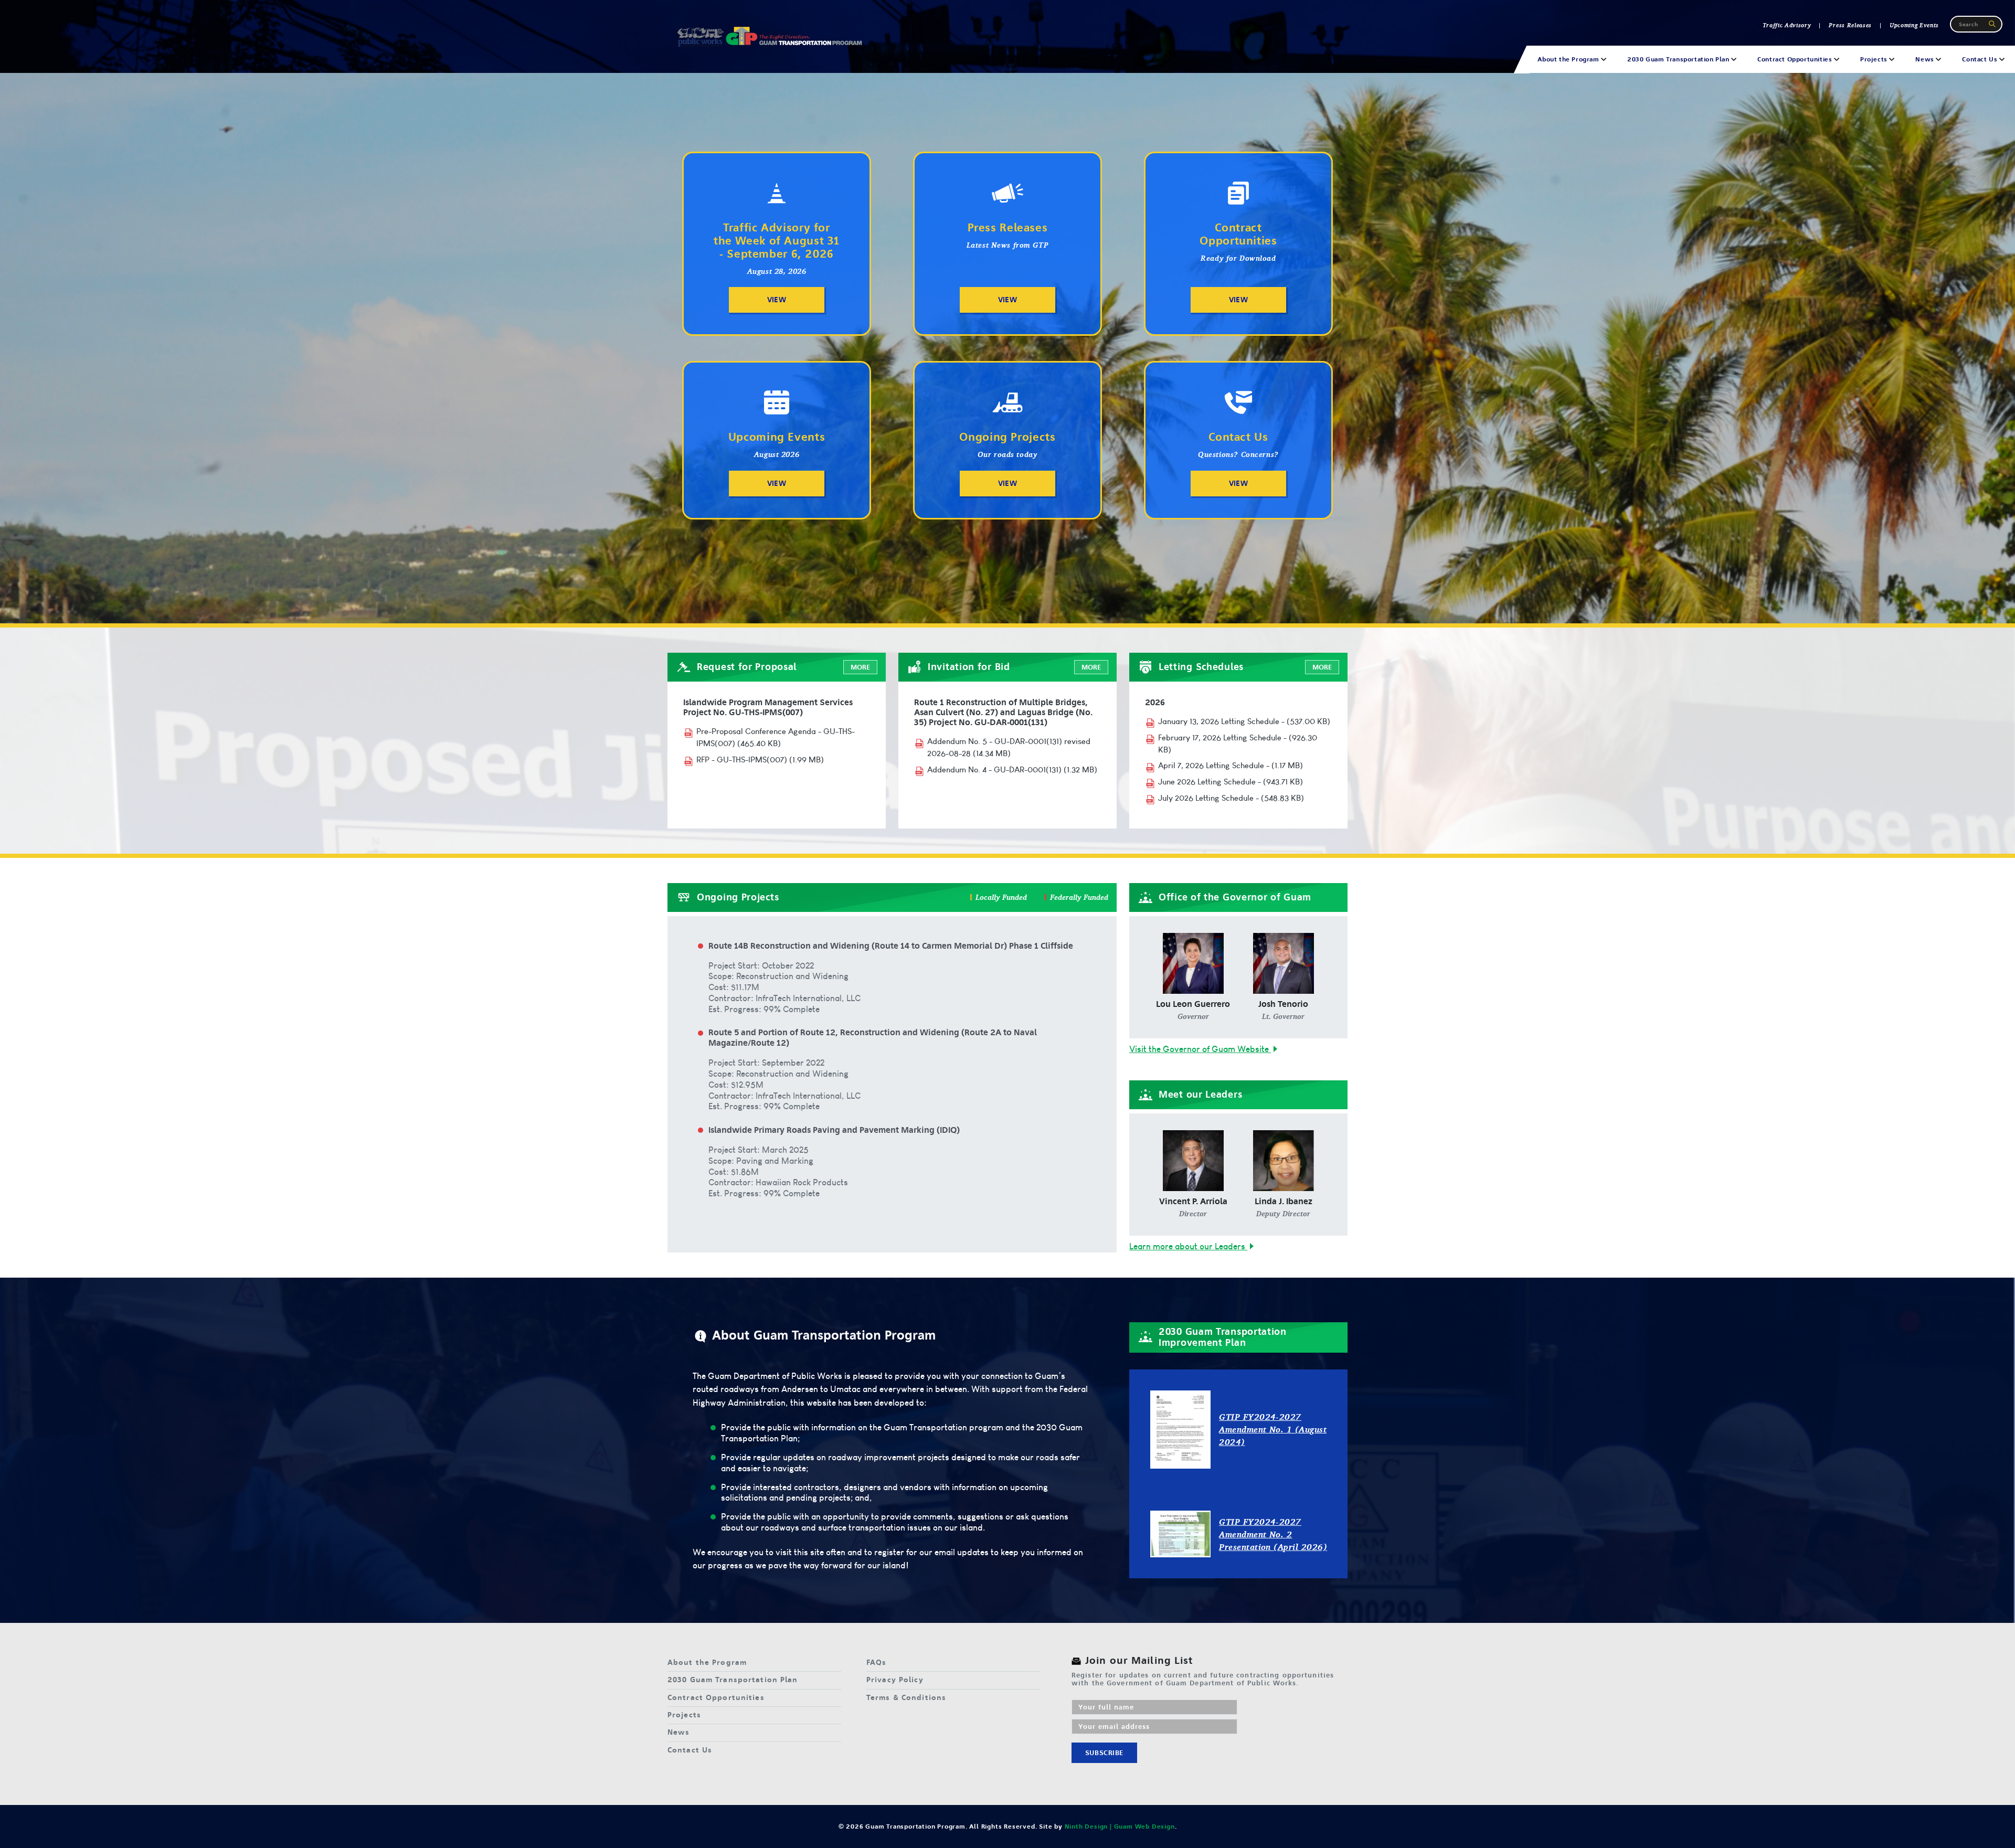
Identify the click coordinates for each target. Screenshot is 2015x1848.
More (860, 667)
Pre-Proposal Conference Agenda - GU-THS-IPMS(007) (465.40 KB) (776, 737)
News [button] (1926, 59)
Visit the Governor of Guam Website (1200, 1049)
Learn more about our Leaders (1188, 1246)
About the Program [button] (1569, 59)
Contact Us (690, 1750)
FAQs (876, 1663)
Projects (684, 1715)
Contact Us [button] (1981, 59)
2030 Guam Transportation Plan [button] (1679, 59)
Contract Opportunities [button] (1796, 59)
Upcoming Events (1914, 25)
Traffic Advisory (1787, 25)
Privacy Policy (895, 1680)
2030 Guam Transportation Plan (733, 1680)
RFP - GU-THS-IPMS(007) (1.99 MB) (760, 760)
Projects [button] (1875, 59)
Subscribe (1104, 1753)
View (777, 300)
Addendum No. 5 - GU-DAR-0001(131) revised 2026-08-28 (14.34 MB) (1009, 747)
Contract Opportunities (716, 1698)
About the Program (707, 1663)
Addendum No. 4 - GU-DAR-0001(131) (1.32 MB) (1012, 769)
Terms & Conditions (906, 1698)
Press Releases (1850, 25)
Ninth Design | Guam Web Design (1120, 1826)
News (678, 1732)
